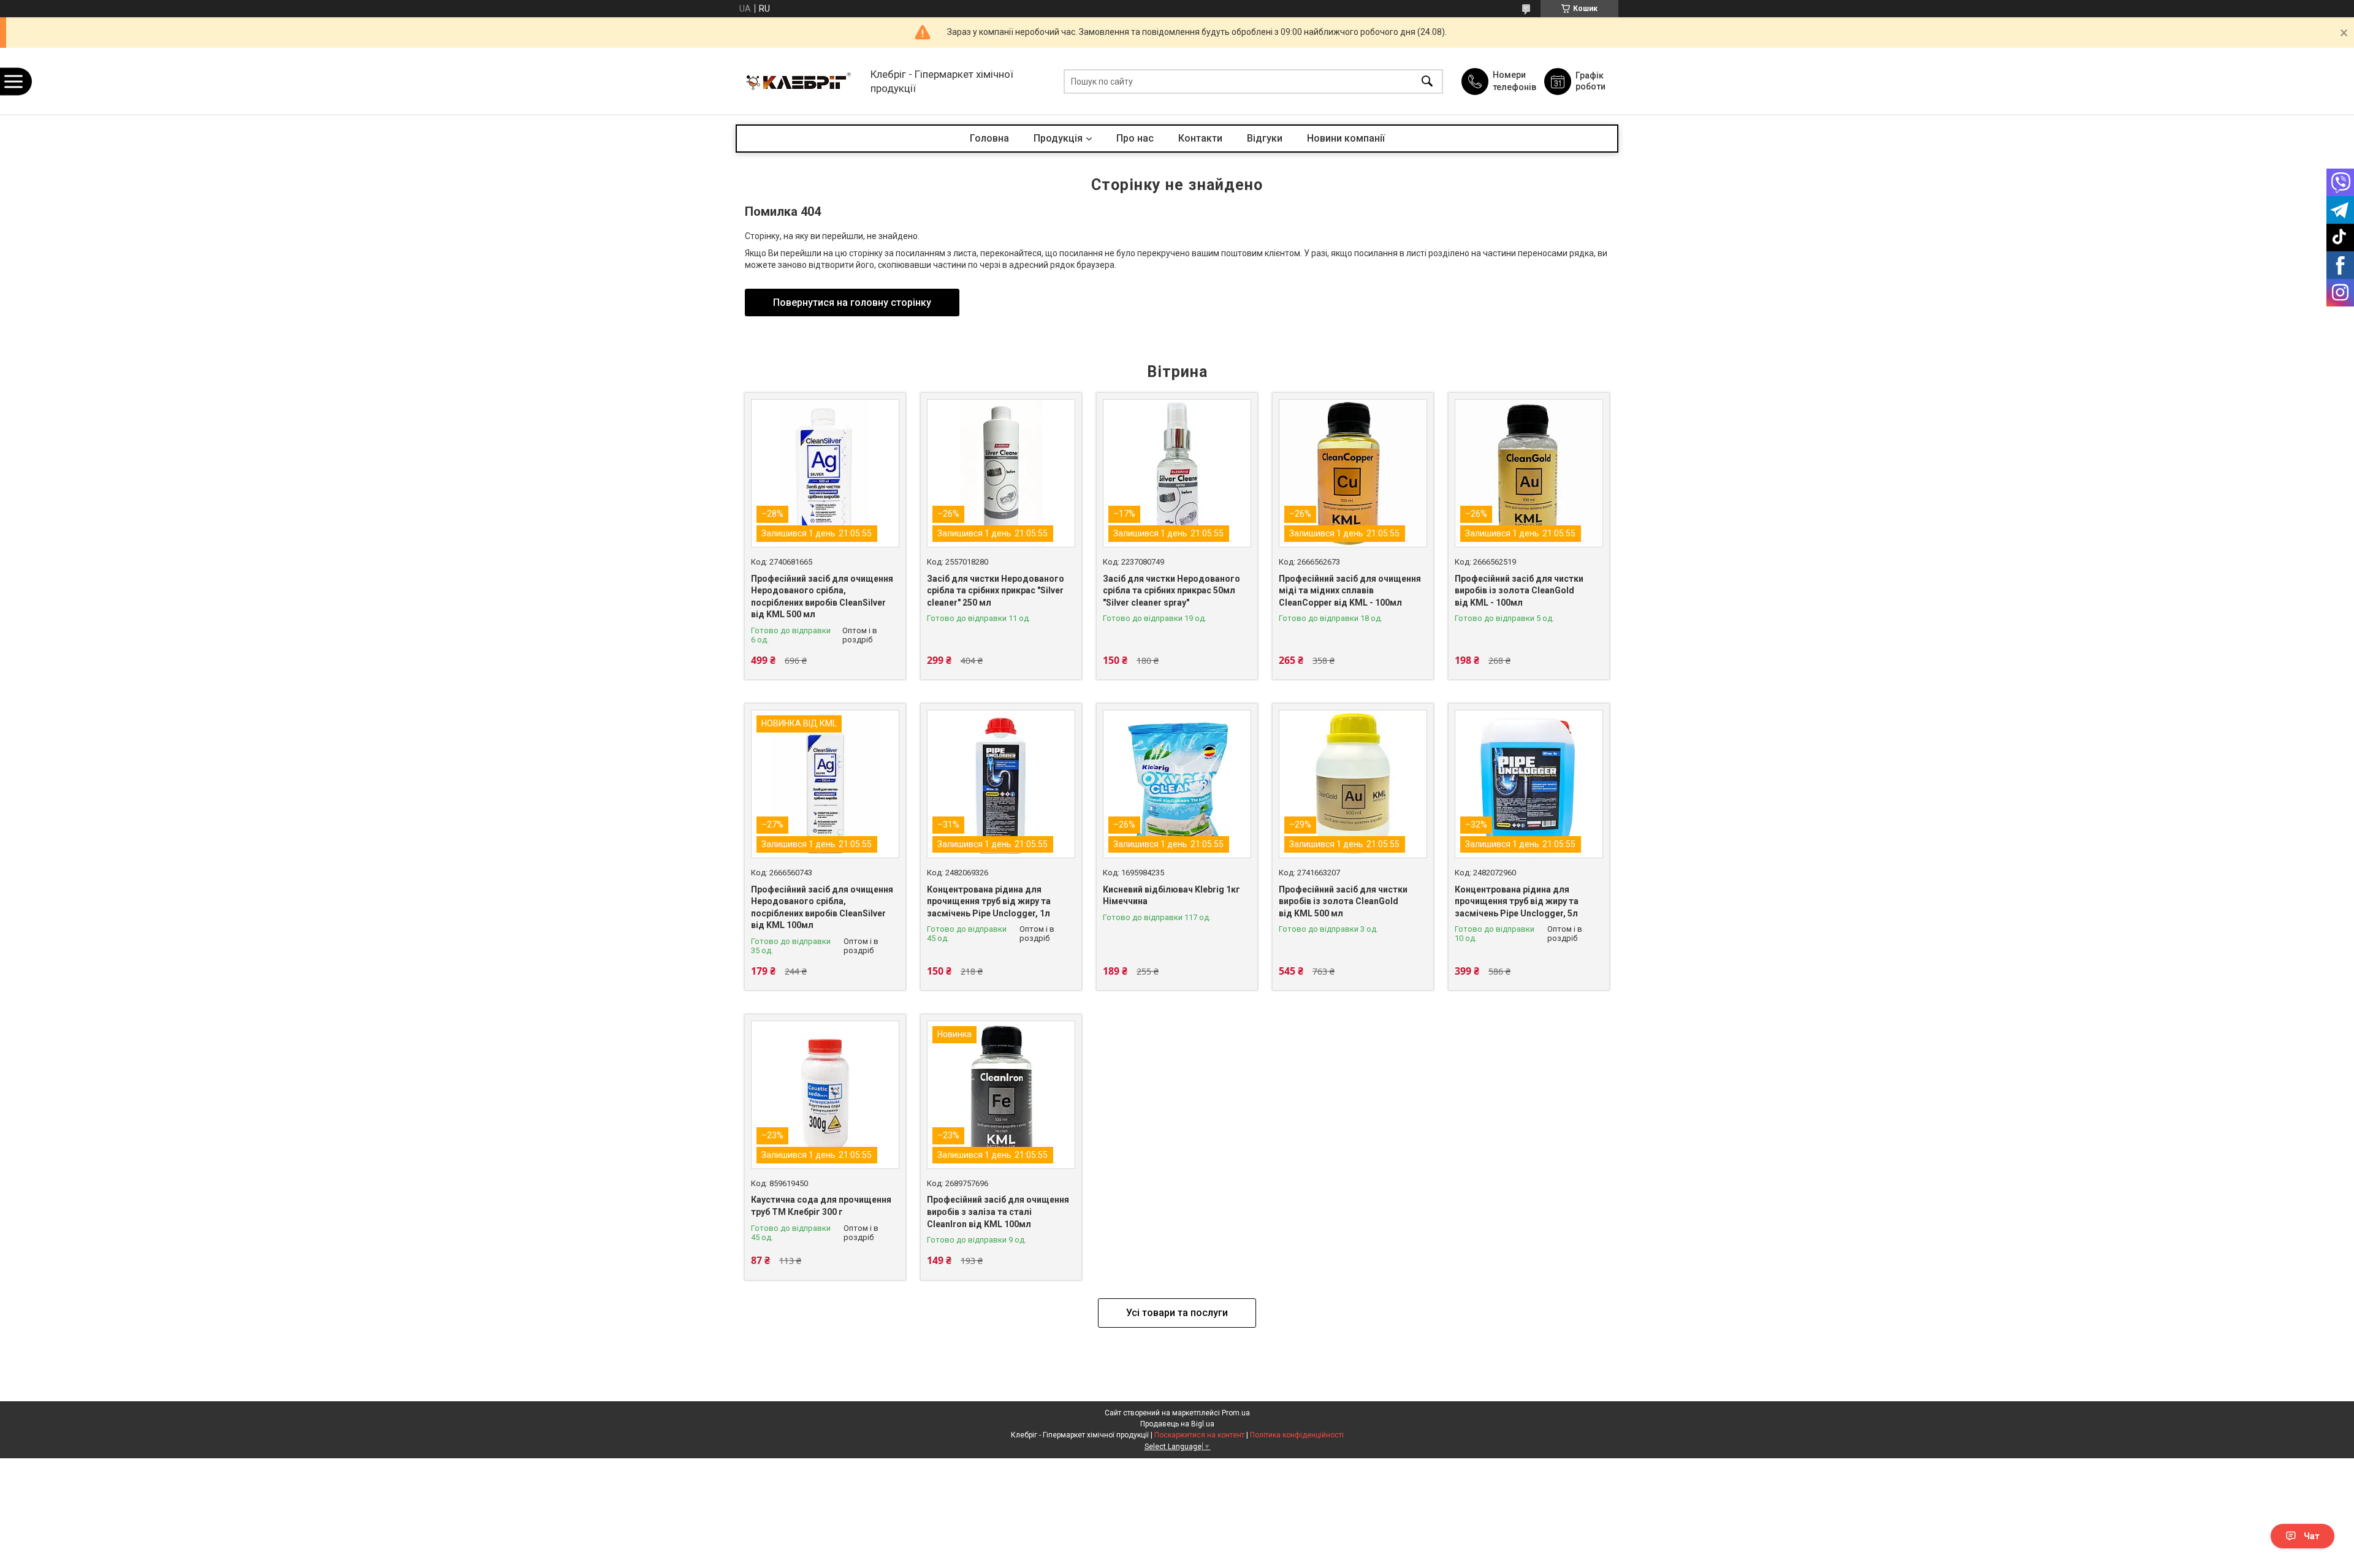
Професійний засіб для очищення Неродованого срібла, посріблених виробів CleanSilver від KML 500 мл (822, 597)
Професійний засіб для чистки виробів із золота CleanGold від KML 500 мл (1343, 901)
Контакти (1200, 138)
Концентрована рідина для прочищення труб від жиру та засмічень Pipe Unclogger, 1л (989, 901)
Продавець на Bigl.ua (1177, 1424)
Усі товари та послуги (1177, 1313)
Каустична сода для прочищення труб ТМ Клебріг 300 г (821, 1206)
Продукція (1058, 138)
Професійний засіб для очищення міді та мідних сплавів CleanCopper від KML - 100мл (1350, 591)
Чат (2312, 1536)
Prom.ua (1236, 1413)
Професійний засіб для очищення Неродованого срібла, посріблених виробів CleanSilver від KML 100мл (822, 908)
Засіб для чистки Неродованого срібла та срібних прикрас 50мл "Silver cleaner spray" (1171, 591)
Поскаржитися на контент (1199, 1435)
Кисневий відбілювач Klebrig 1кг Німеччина (1171, 896)
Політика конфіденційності (1297, 1435)
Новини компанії (1346, 138)
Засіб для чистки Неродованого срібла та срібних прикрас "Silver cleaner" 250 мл (996, 591)
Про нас (1135, 138)
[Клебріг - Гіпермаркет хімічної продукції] (800, 81)
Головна (989, 138)
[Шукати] (1427, 81)
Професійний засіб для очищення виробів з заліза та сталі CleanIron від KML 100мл (998, 1212)
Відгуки (1265, 138)
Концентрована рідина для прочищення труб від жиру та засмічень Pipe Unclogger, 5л (1517, 901)
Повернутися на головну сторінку (852, 303)
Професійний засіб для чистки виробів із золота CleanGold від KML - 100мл (1519, 591)
